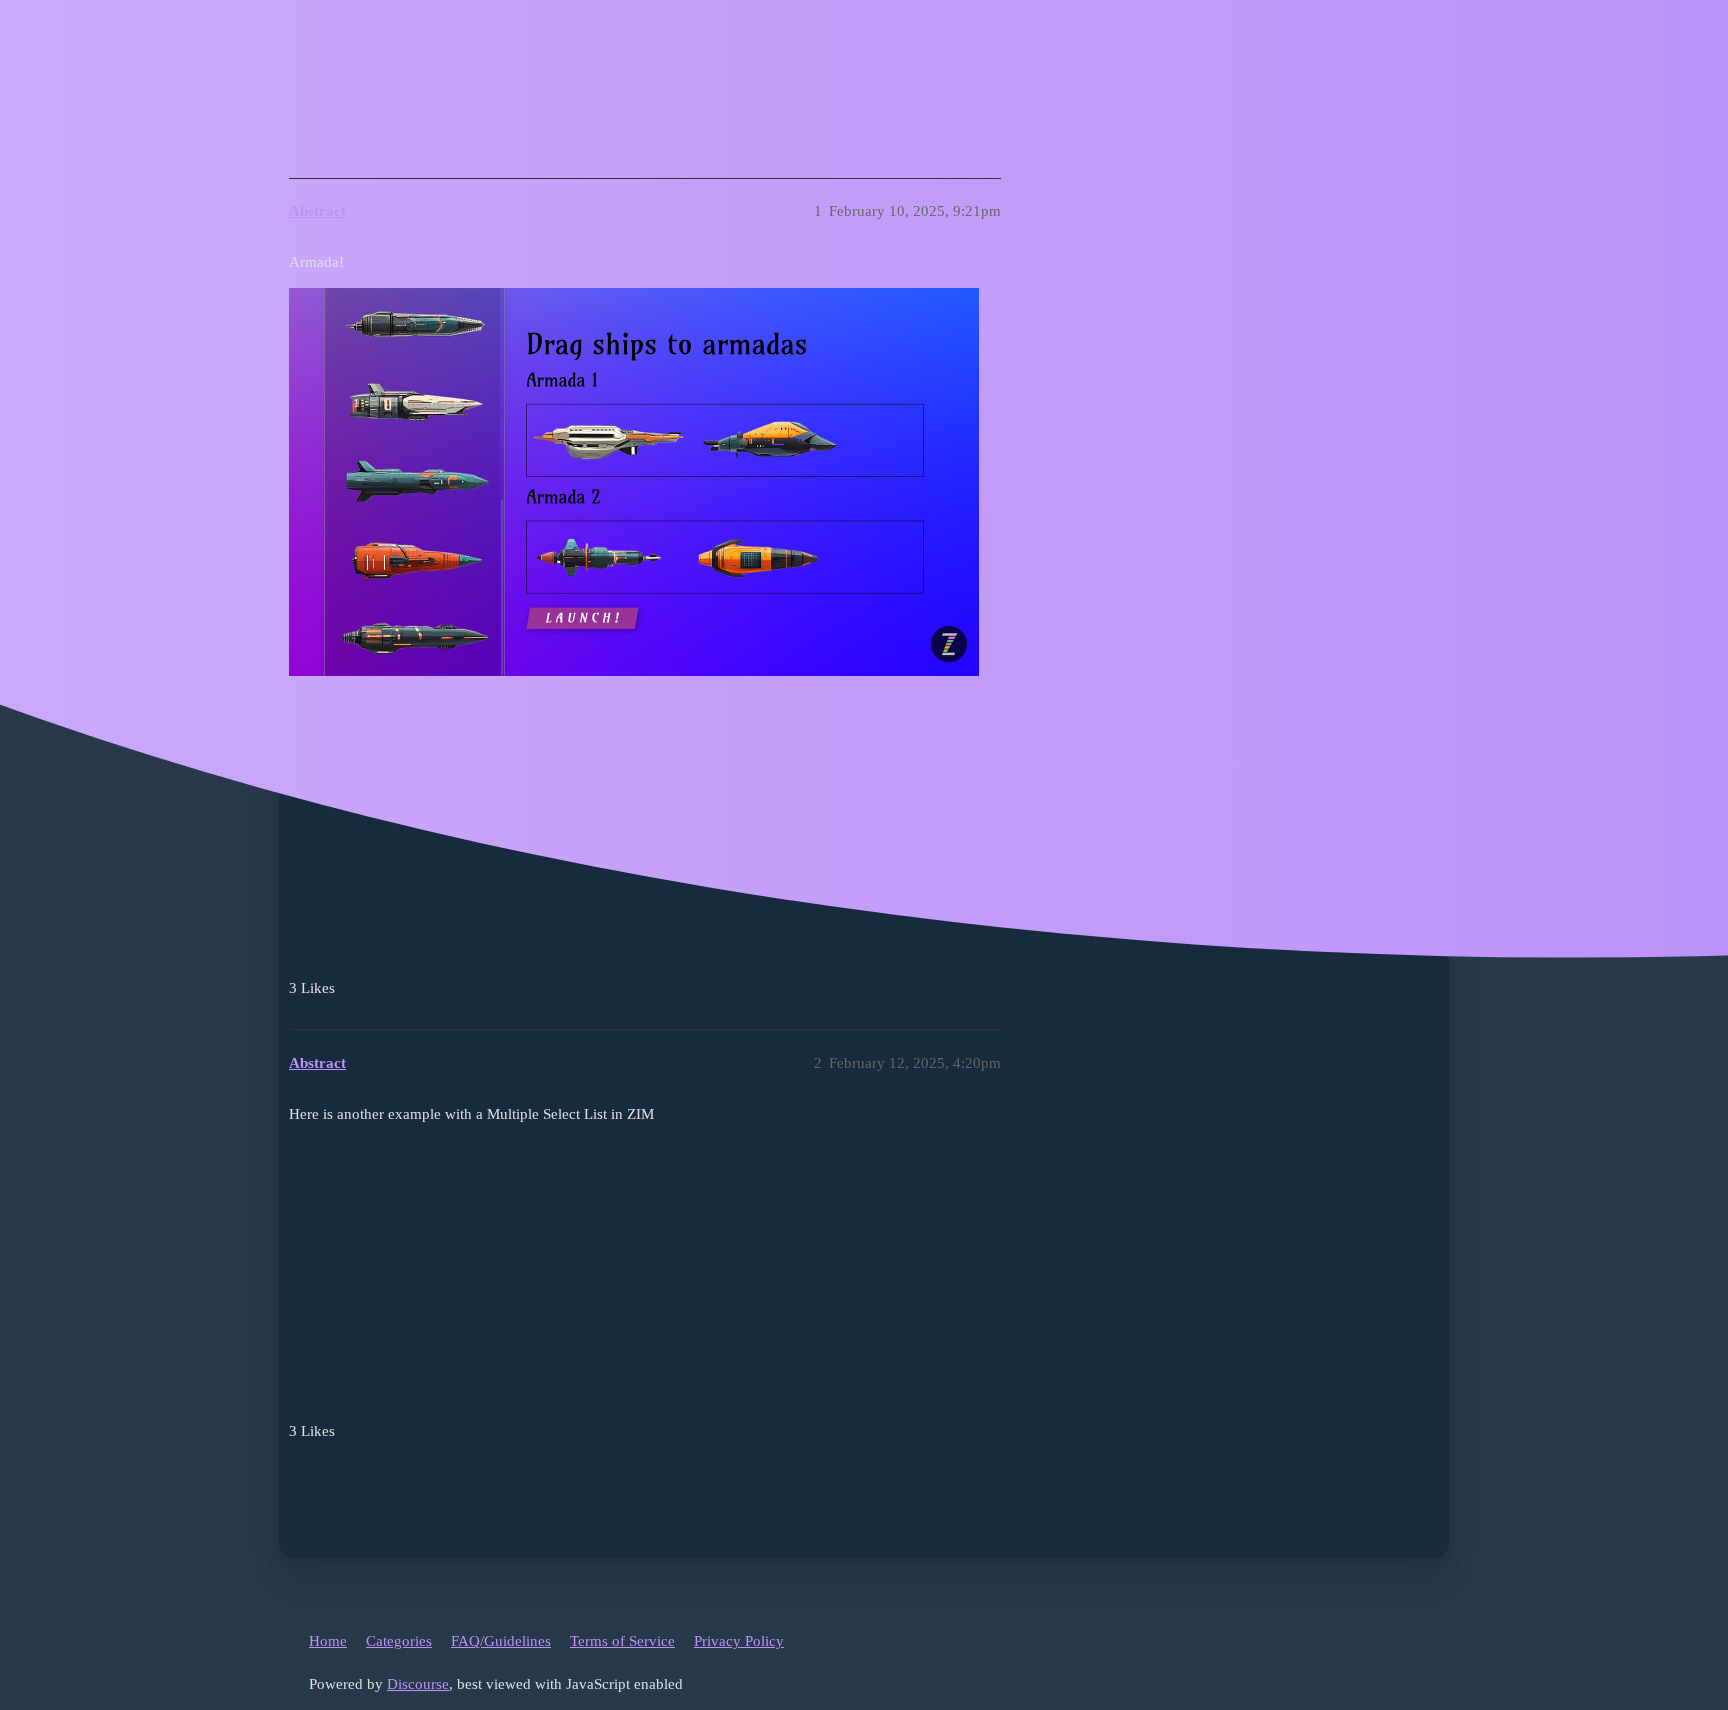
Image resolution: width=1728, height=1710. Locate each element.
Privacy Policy (739, 1641)
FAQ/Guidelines (501, 1641)
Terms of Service (622, 1641)
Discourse (418, 1684)
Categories (399, 1641)
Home (328, 1641)
